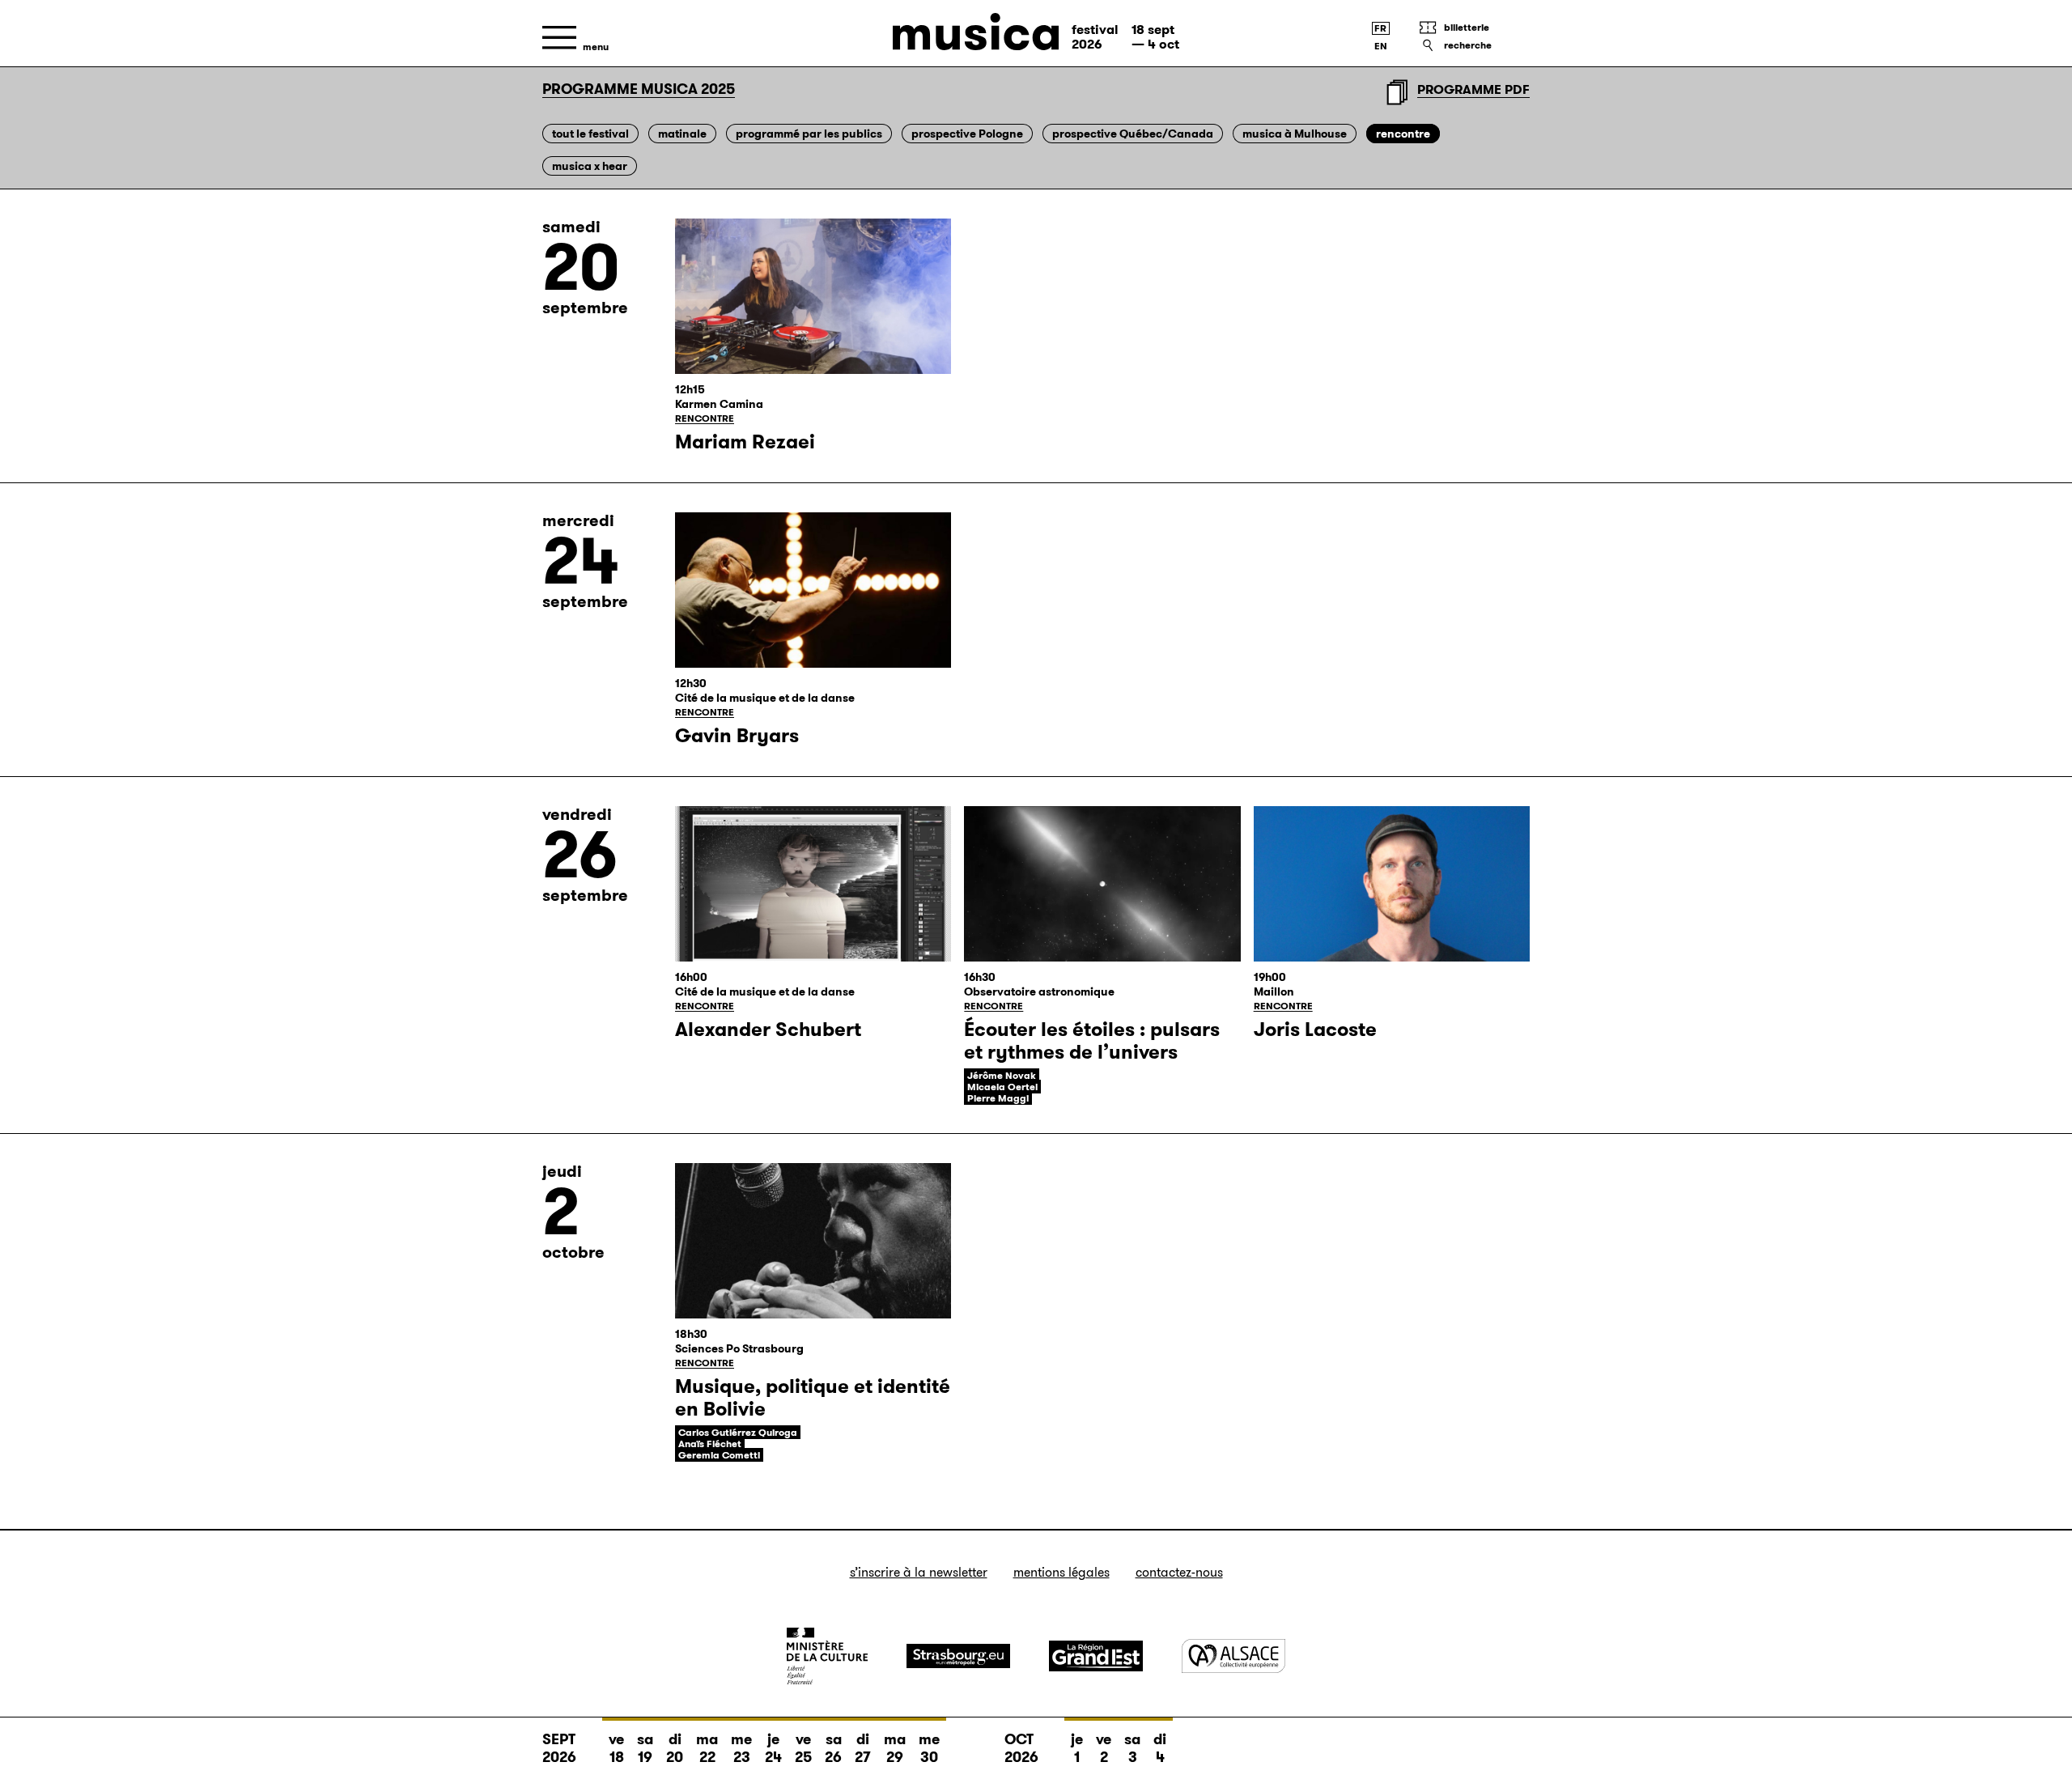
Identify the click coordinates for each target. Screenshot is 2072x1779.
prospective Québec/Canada (1133, 134)
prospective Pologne (967, 134)
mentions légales (1061, 1572)
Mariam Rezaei (745, 442)
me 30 (929, 1748)
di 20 (675, 1748)
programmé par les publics (809, 134)
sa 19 (645, 1748)
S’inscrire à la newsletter (919, 1572)
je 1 (1077, 1748)
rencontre (1403, 134)
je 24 (773, 1748)
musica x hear (590, 166)
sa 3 (1132, 1748)
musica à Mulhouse (1295, 134)
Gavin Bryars (737, 736)
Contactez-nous (1179, 1572)
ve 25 (803, 1748)
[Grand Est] (1096, 1656)
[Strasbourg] (958, 1656)
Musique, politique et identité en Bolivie (813, 1398)
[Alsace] (1233, 1656)
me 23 (741, 1748)
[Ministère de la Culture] (827, 1656)
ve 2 (1104, 1748)
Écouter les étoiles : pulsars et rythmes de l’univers (1092, 1041)
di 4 (1160, 1748)
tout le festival (590, 134)
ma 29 (895, 1748)
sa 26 (833, 1748)
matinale (682, 134)
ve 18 (616, 1748)
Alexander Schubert (768, 1030)
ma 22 (707, 1748)
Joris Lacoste (1315, 1030)
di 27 (863, 1748)
